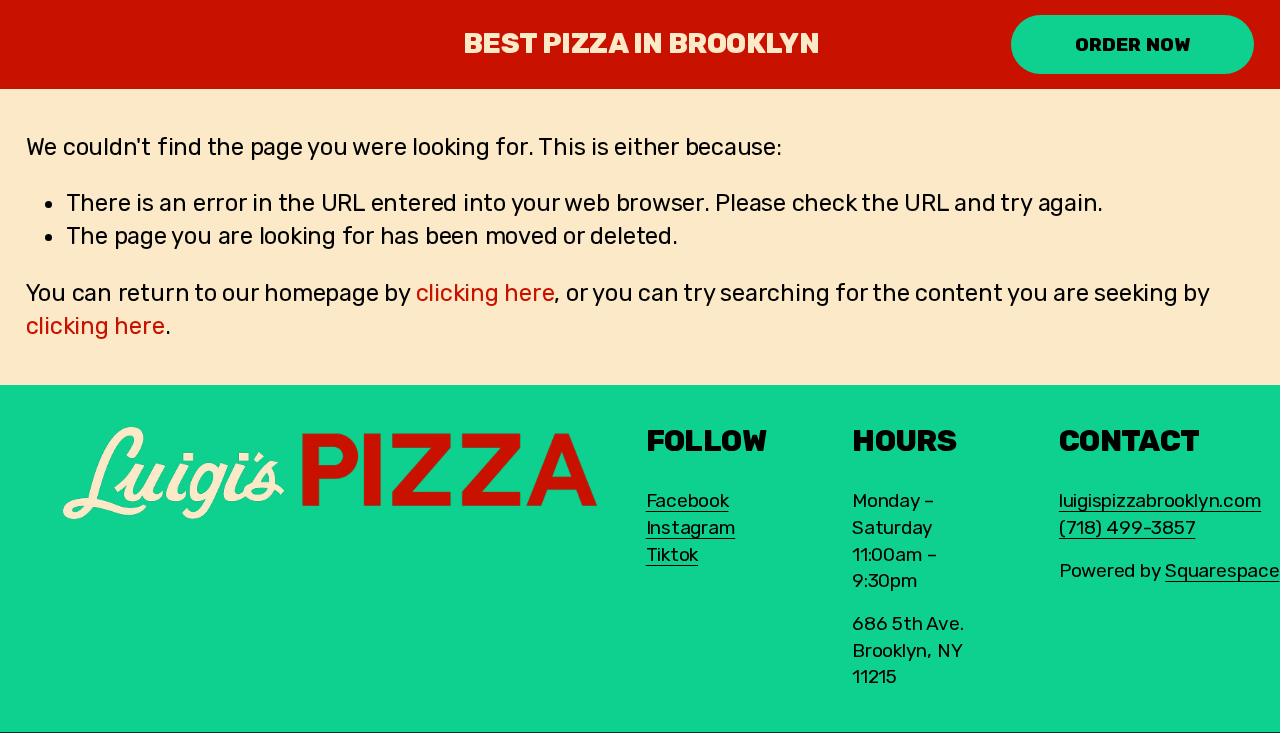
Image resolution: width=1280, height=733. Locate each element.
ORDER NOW (1133, 44)
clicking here (485, 293)
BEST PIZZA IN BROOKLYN (641, 43)
